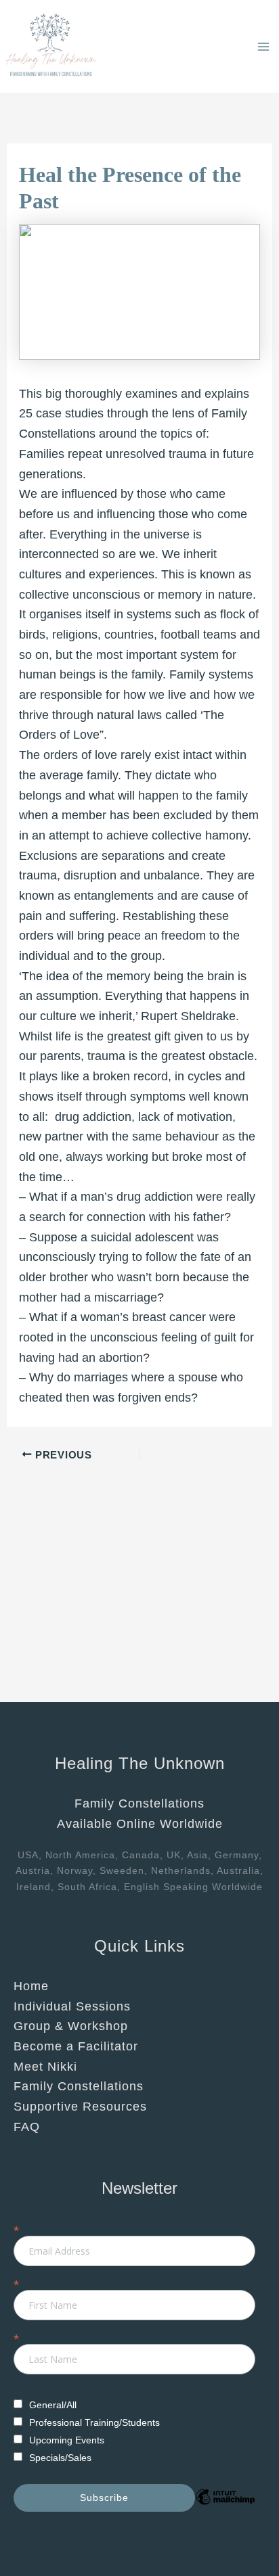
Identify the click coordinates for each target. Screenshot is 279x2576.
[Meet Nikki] (45, 2067)
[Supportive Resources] (80, 2107)
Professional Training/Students (94, 2422)
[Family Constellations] (79, 2087)
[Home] (31, 1987)
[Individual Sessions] (72, 2007)
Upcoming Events (67, 2440)
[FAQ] (27, 2127)
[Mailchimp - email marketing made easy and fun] (225, 2507)
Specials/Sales (60, 2458)
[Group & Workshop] (71, 2027)
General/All (53, 2405)
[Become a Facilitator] (76, 2047)
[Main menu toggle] (263, 46)
